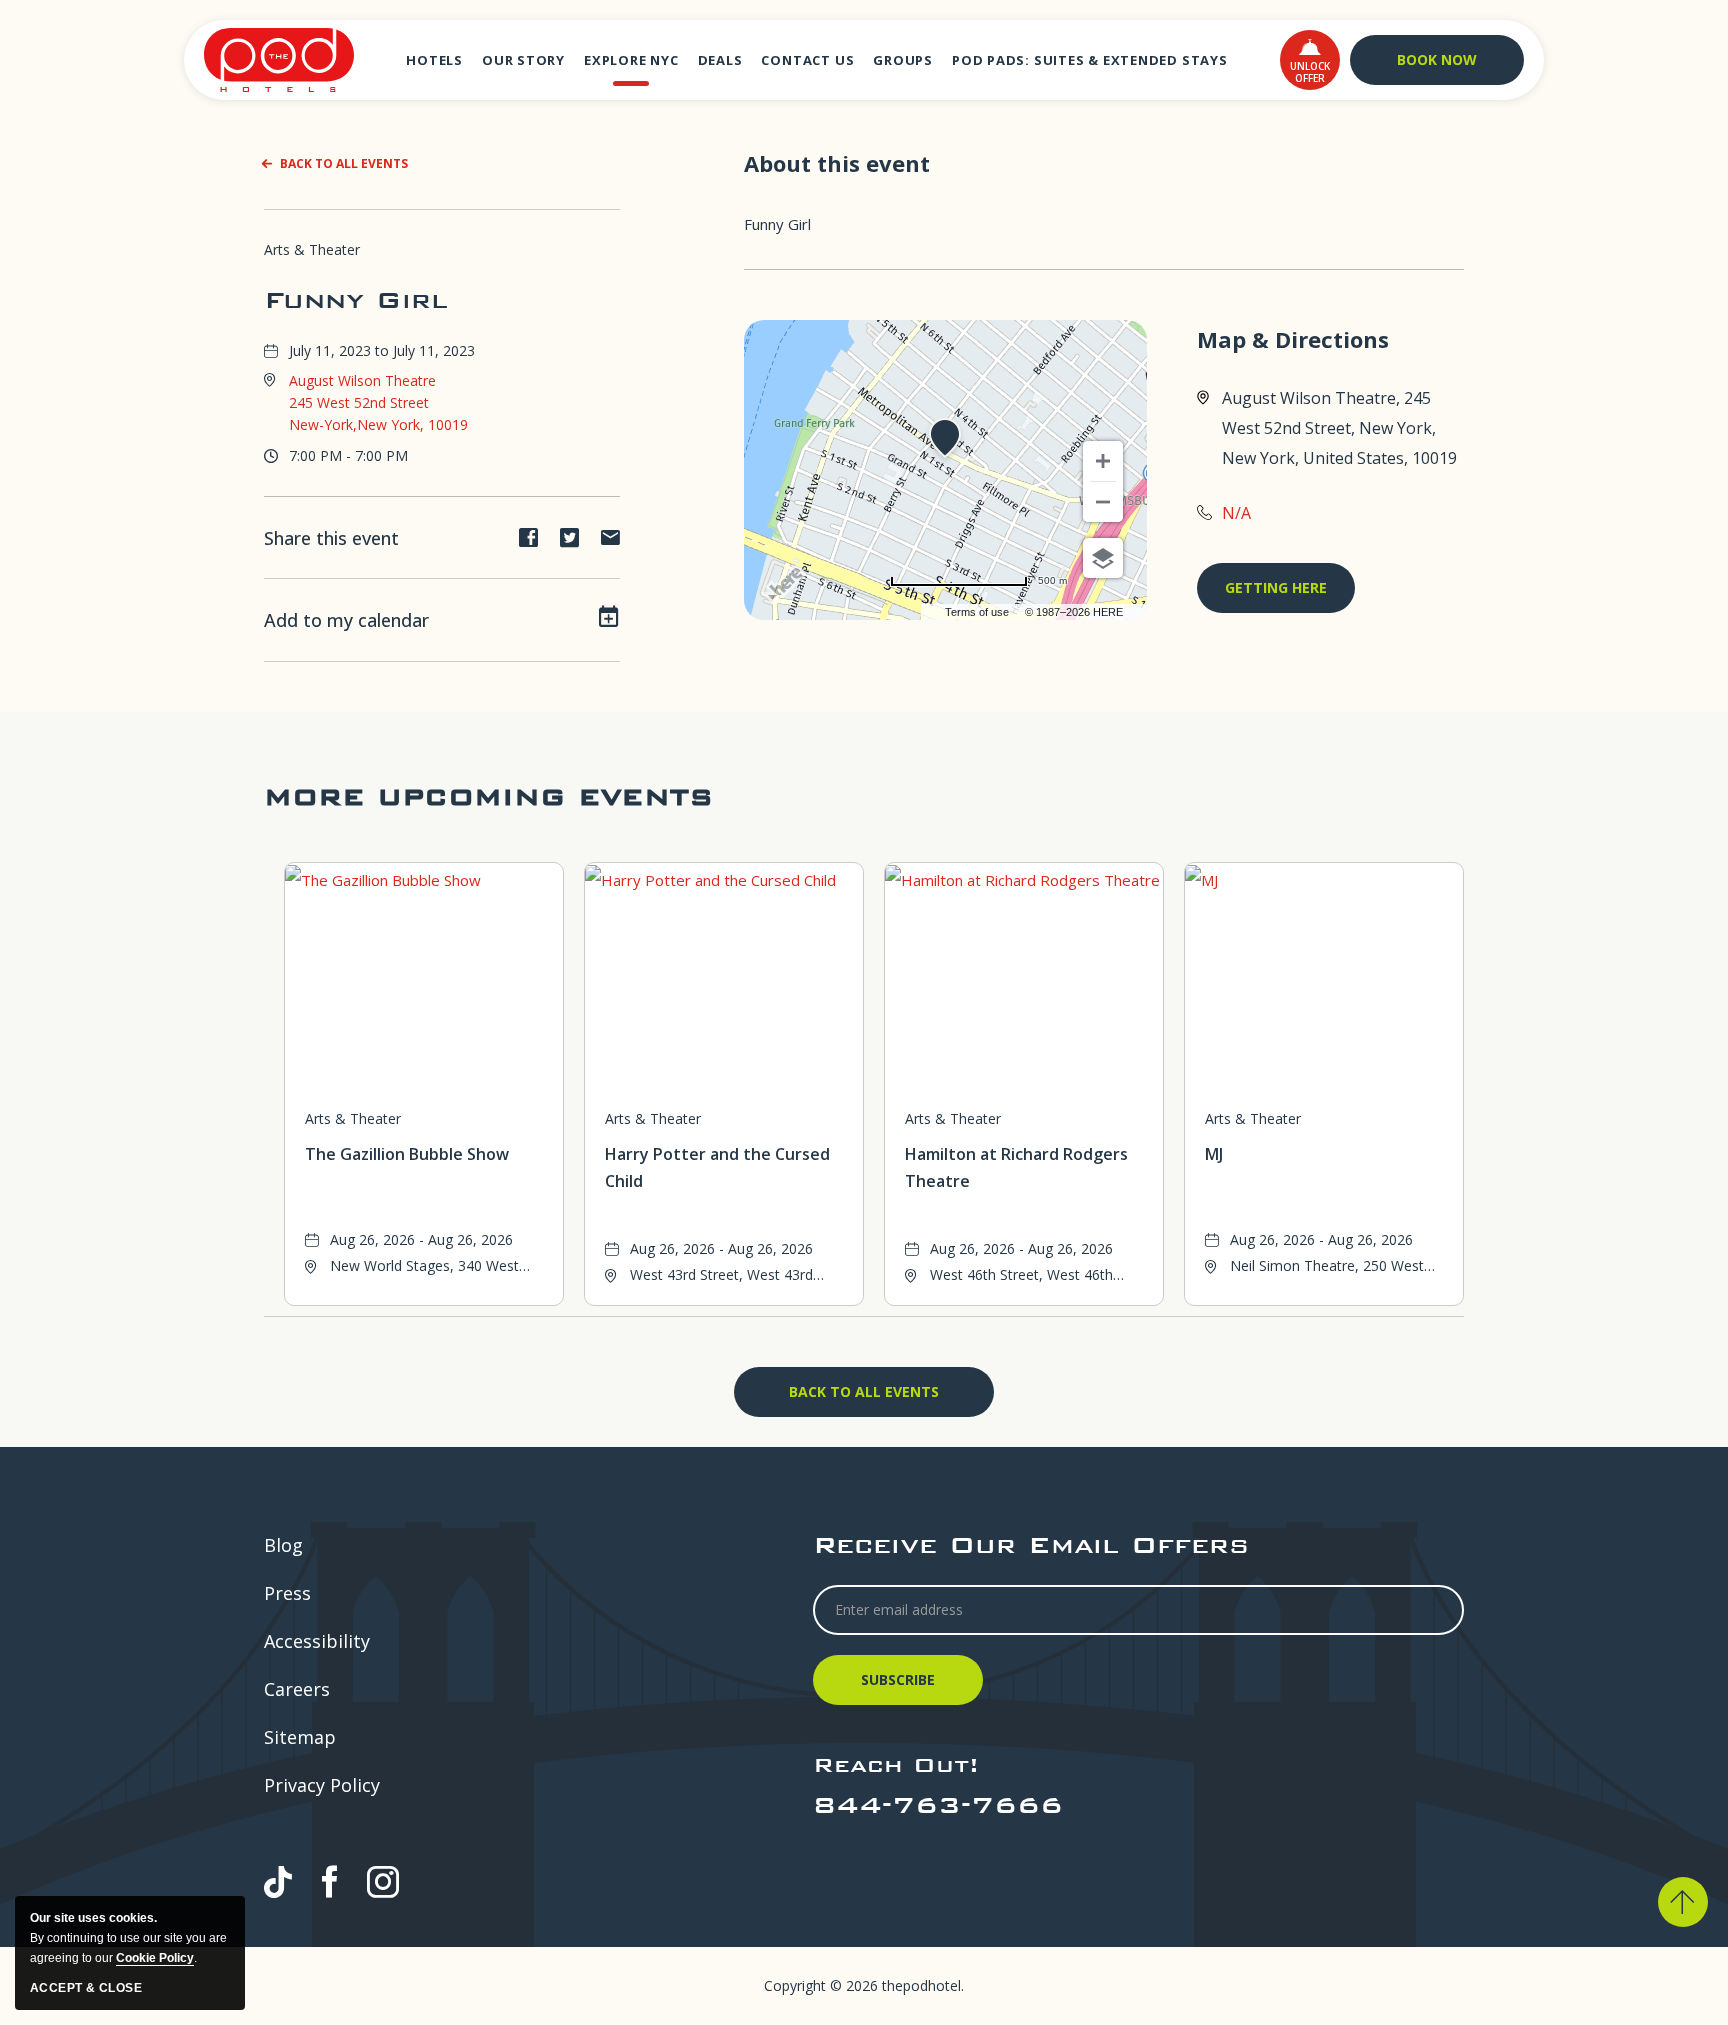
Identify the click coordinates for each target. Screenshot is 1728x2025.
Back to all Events (344, 163)
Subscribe (901, 1687)
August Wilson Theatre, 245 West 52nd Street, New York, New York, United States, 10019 (1339, 428)
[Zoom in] (1103, 461)
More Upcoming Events (488, 796)
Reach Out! (896, 1764)
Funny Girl (356, 300)
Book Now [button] (1437, 59)
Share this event (331, 538)
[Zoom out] (1103, 502)
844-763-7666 (938, 1804)
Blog (283, 1545)
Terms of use (977, 612)
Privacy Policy (322, 1785)
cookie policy (155, 1958)
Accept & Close (86, 1988)
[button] (1310, 60)
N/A (1236, 513)
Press (287, 1593)
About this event (837, 163)
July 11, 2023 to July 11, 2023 (382, 350)
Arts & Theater (312, 249)
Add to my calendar (346, 620)
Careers (297, 1689)
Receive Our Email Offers (1031, 1544)
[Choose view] (1103, 558)
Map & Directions (1293, 339)
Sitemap (300, 1737)
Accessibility (317, 1641)
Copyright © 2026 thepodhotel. (864, 1985)
